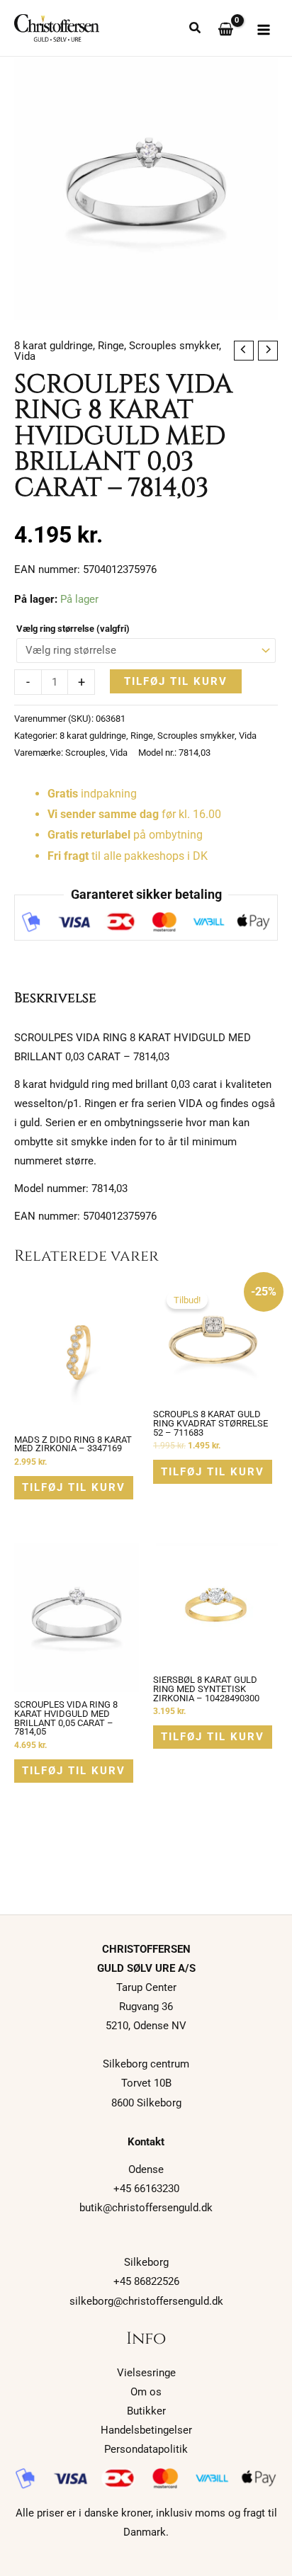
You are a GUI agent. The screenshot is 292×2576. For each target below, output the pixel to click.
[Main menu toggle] (264, 30)
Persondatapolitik (146, 2449)
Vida (25, 356)
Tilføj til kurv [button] (74, 1487)
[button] (196, 29)
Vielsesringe (146, 2373)
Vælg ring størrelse (73, 629)
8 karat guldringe (54, 346)
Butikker (146, 2411)
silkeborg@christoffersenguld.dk (146, 2301)
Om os (146, 2392)
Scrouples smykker (174, 346)
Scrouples (85, 753)
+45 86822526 (146, 2281)
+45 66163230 (146, 2189)
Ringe (111, 346)
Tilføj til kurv (176, 681)
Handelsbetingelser (146, 2430)
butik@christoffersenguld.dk (146, 2208)
